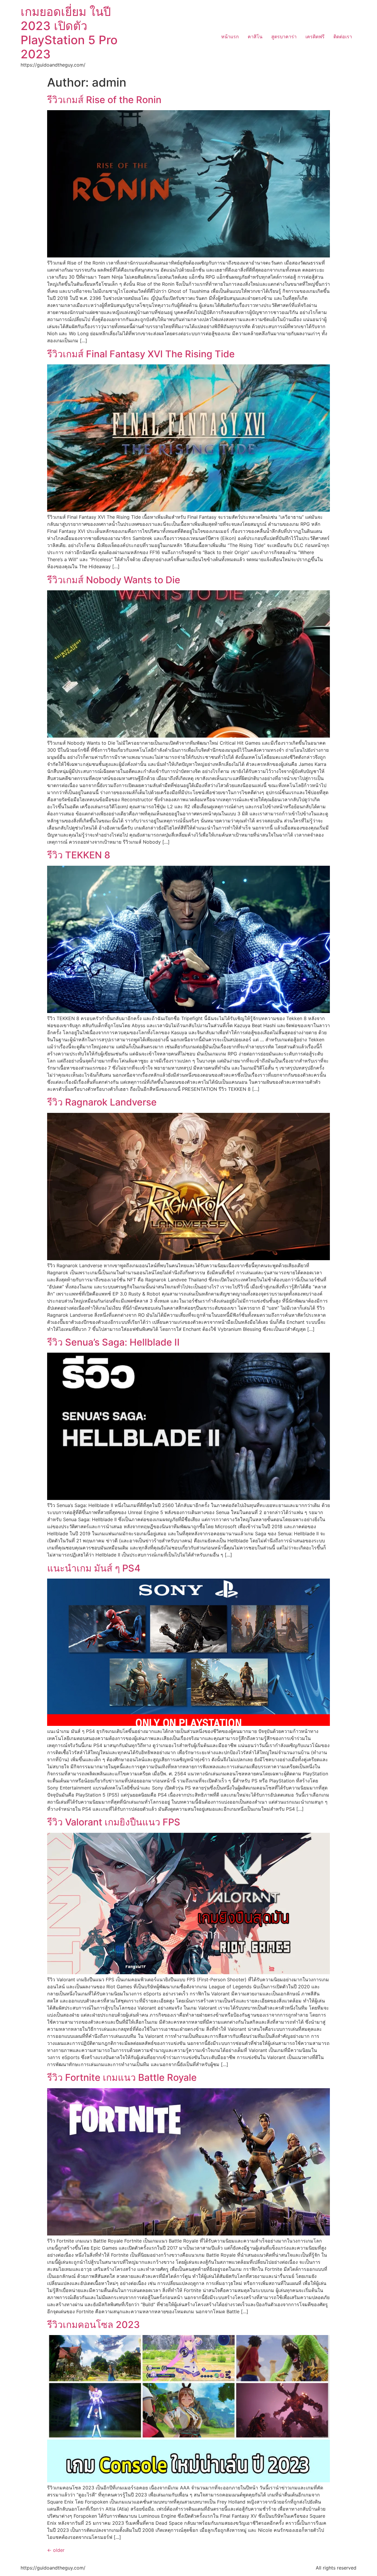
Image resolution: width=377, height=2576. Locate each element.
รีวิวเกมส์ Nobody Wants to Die (114, 580)
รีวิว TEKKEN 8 (79, 855)
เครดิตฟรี (315, 37)
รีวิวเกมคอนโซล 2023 (94, 2325)
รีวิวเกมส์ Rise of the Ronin (104, 100)
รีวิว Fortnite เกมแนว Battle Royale (122, 2077)
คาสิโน (255, 37)
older (56, 2550)
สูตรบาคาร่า (284, 37)
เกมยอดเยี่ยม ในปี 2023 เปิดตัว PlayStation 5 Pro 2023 (69, 33)
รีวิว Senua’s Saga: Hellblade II (113, 1342)
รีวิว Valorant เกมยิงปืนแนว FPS (114, 1822)
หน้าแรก (230, 37)
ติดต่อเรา (343, 37)
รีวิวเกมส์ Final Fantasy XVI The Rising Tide (141, 354)
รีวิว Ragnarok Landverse (102, 1102)
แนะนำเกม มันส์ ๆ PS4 (94, 1568)
